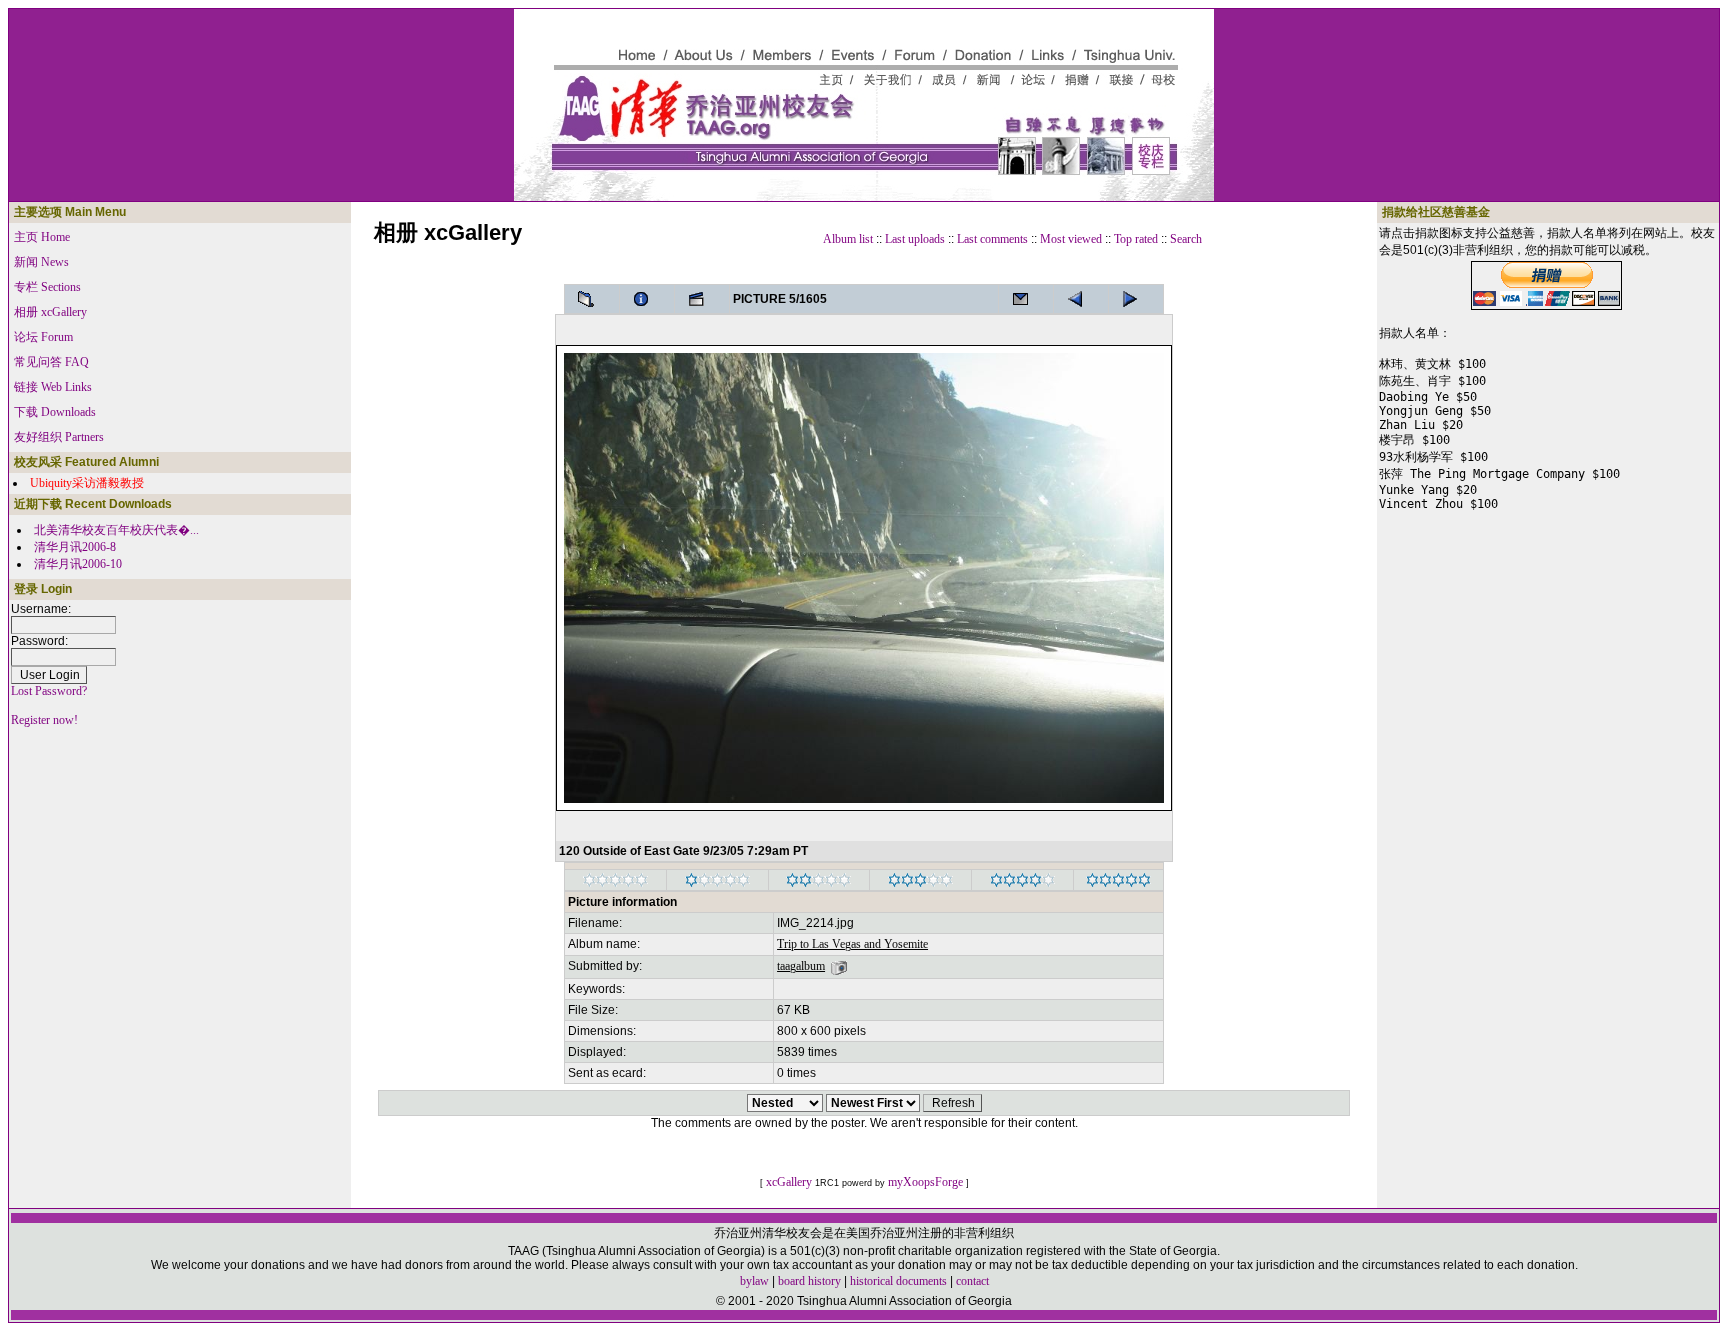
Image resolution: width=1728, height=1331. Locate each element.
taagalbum (801, 966)
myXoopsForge (925, 1182)
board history (809, 1281)
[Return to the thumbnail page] (592, 299)
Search (1186, 239)
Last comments (992, 239)
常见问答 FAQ (51, 362)
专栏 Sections (47, 287)
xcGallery (789, 1182)
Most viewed (1071, 239)
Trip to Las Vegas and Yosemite (852, 944)
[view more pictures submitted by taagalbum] (839, 966)
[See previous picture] (1136, 299)
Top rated (1136, 239)
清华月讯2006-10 (78, 564)
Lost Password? (49, 691)
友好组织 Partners (59, 437)
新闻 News (41, 262)
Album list (848, 239)
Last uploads (915, 239)
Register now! (44, 720)
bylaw (754, 1281)
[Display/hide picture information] (647, 299)
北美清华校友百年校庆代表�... (116, 530)
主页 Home (42, 237)
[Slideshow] (702, 299)
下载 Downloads (55, 412)
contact (972, 1281)
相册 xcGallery (50, 312)
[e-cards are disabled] (1026, 299)
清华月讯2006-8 (75, 547)
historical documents (898, 1281)
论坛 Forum (43, 337)
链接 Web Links (53, 387)
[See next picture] (1081, 299)
